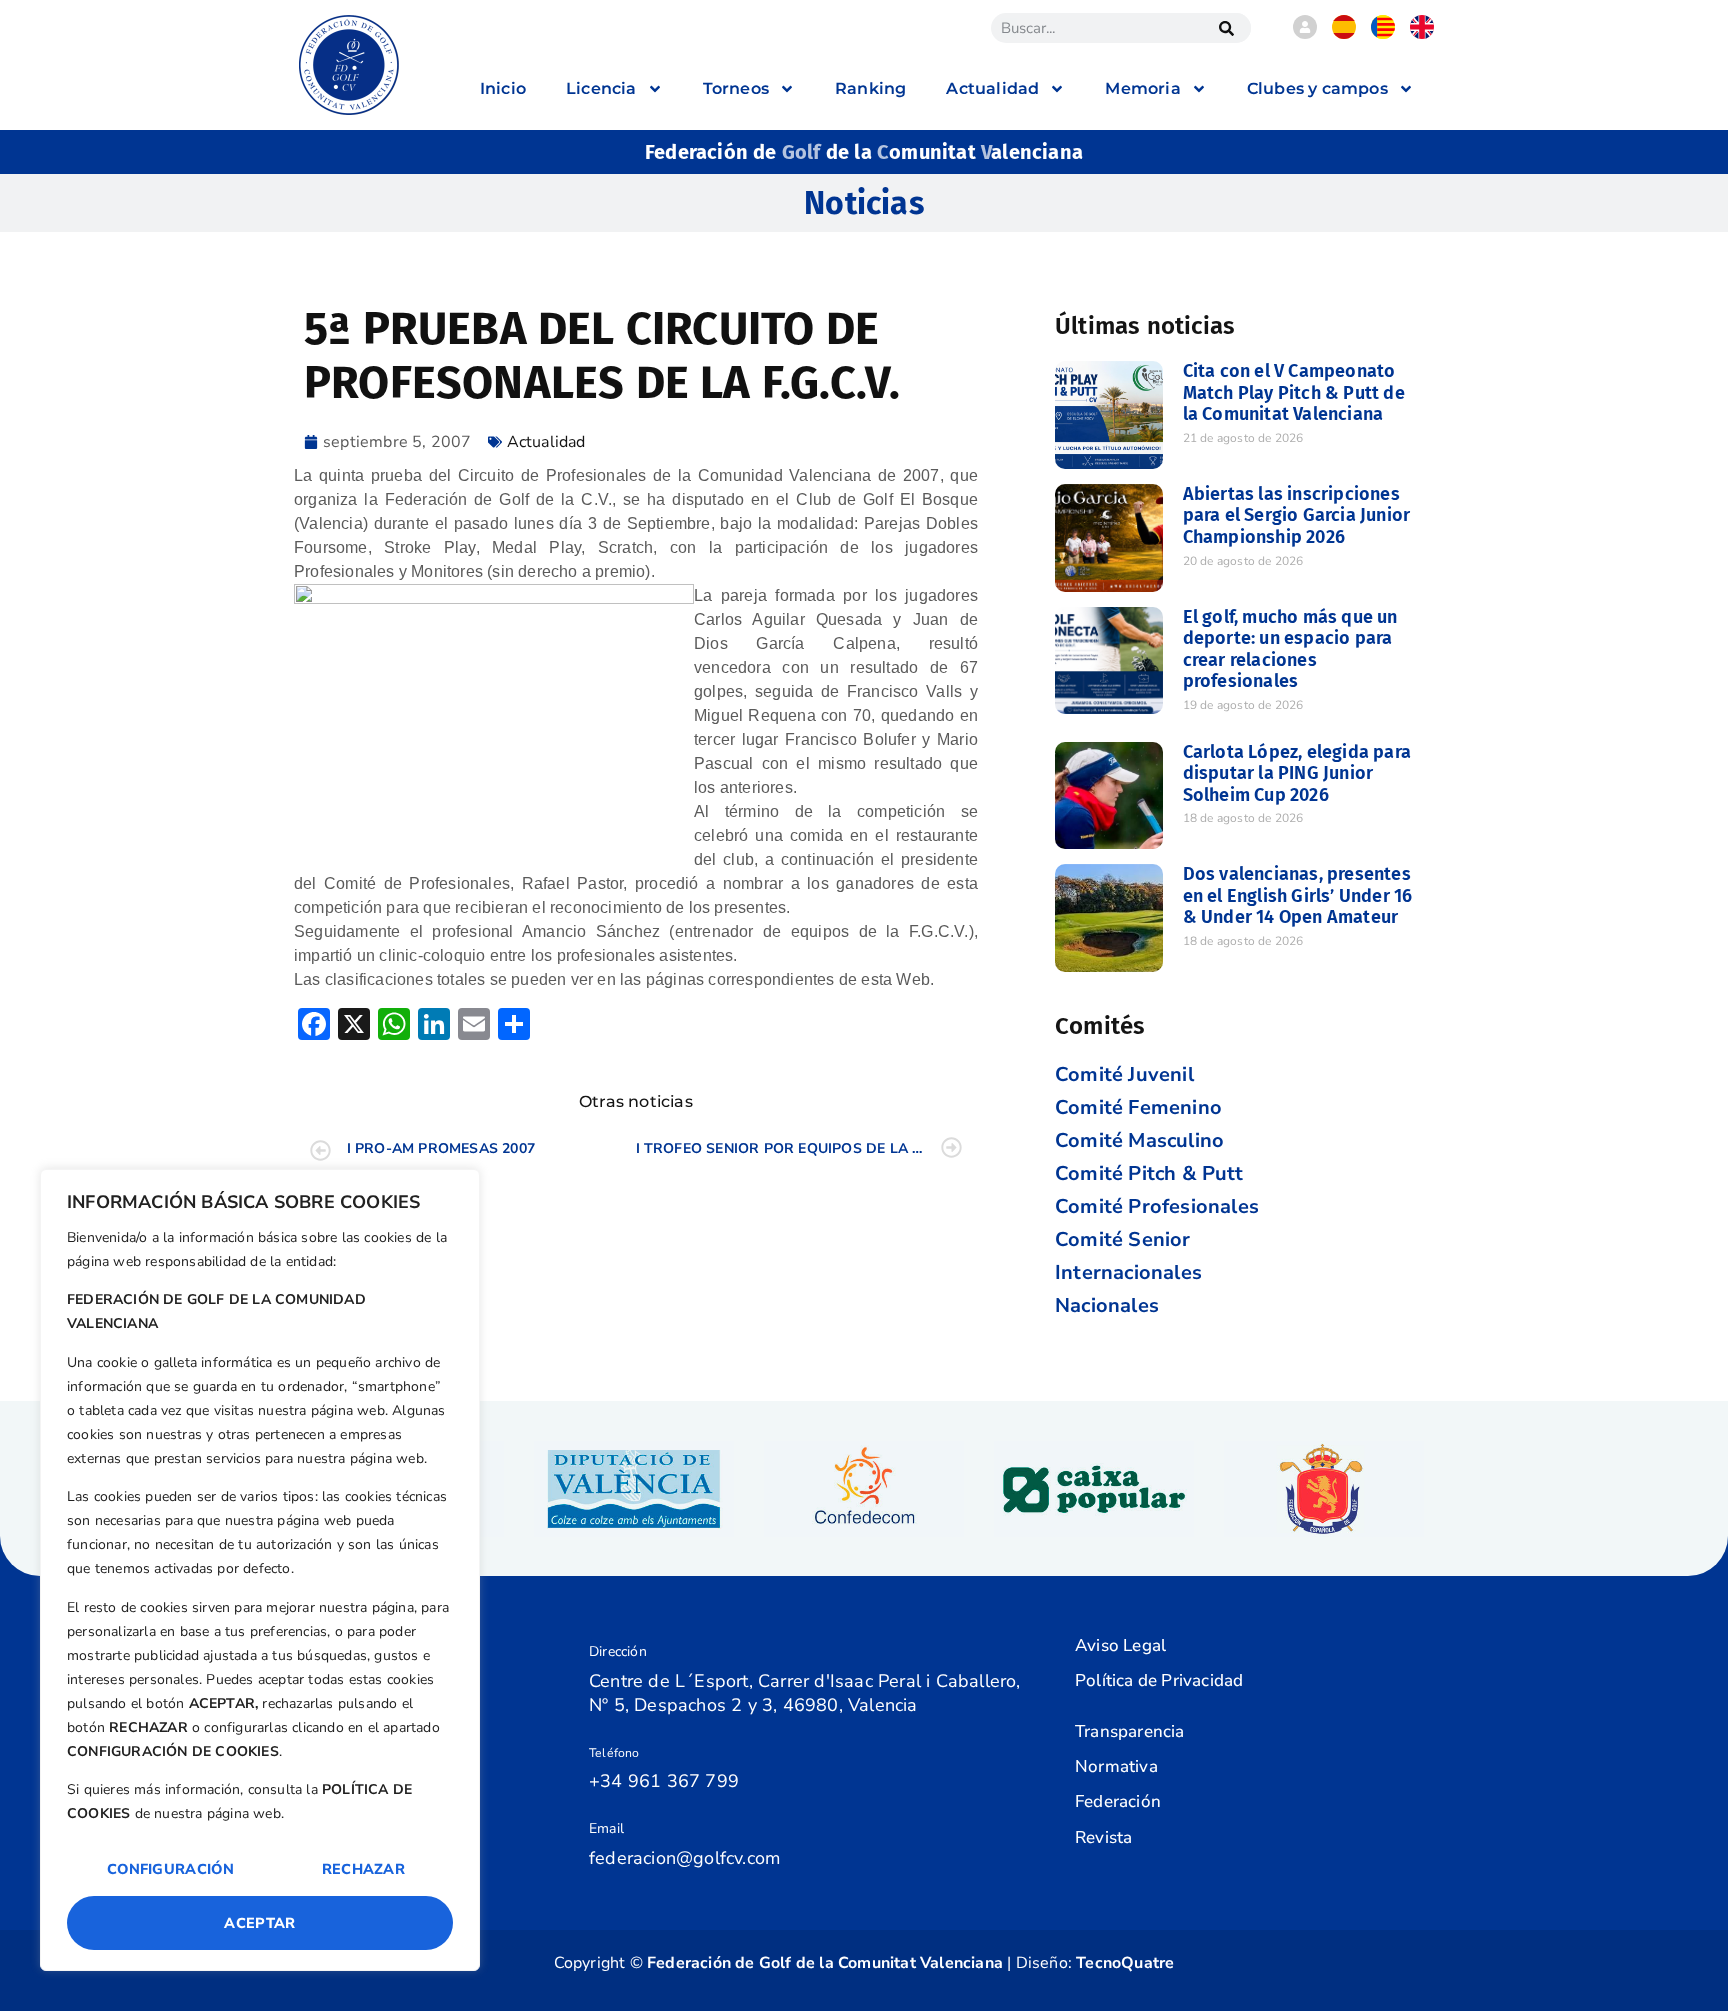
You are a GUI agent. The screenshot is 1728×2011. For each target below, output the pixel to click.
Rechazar (363, 1869)
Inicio (503, 88)
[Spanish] (1344, 34)
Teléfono (614, 1753)
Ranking (870, 88)
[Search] (1226, 28)
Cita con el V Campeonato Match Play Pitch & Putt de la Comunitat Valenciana (1294, 392)
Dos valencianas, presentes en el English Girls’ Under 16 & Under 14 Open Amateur (1298, 895)
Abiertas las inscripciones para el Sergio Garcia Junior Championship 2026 (1297, 515)
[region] (260, 1570)
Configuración (170, 1869)
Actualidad (546, 442)
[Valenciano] (1383, 34)
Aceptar (259, 1923)
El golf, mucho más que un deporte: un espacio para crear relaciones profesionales (1290, 649)
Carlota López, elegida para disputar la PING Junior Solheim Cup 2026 (1297, 773)
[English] (1422, 34)
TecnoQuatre (1125, 1963)
